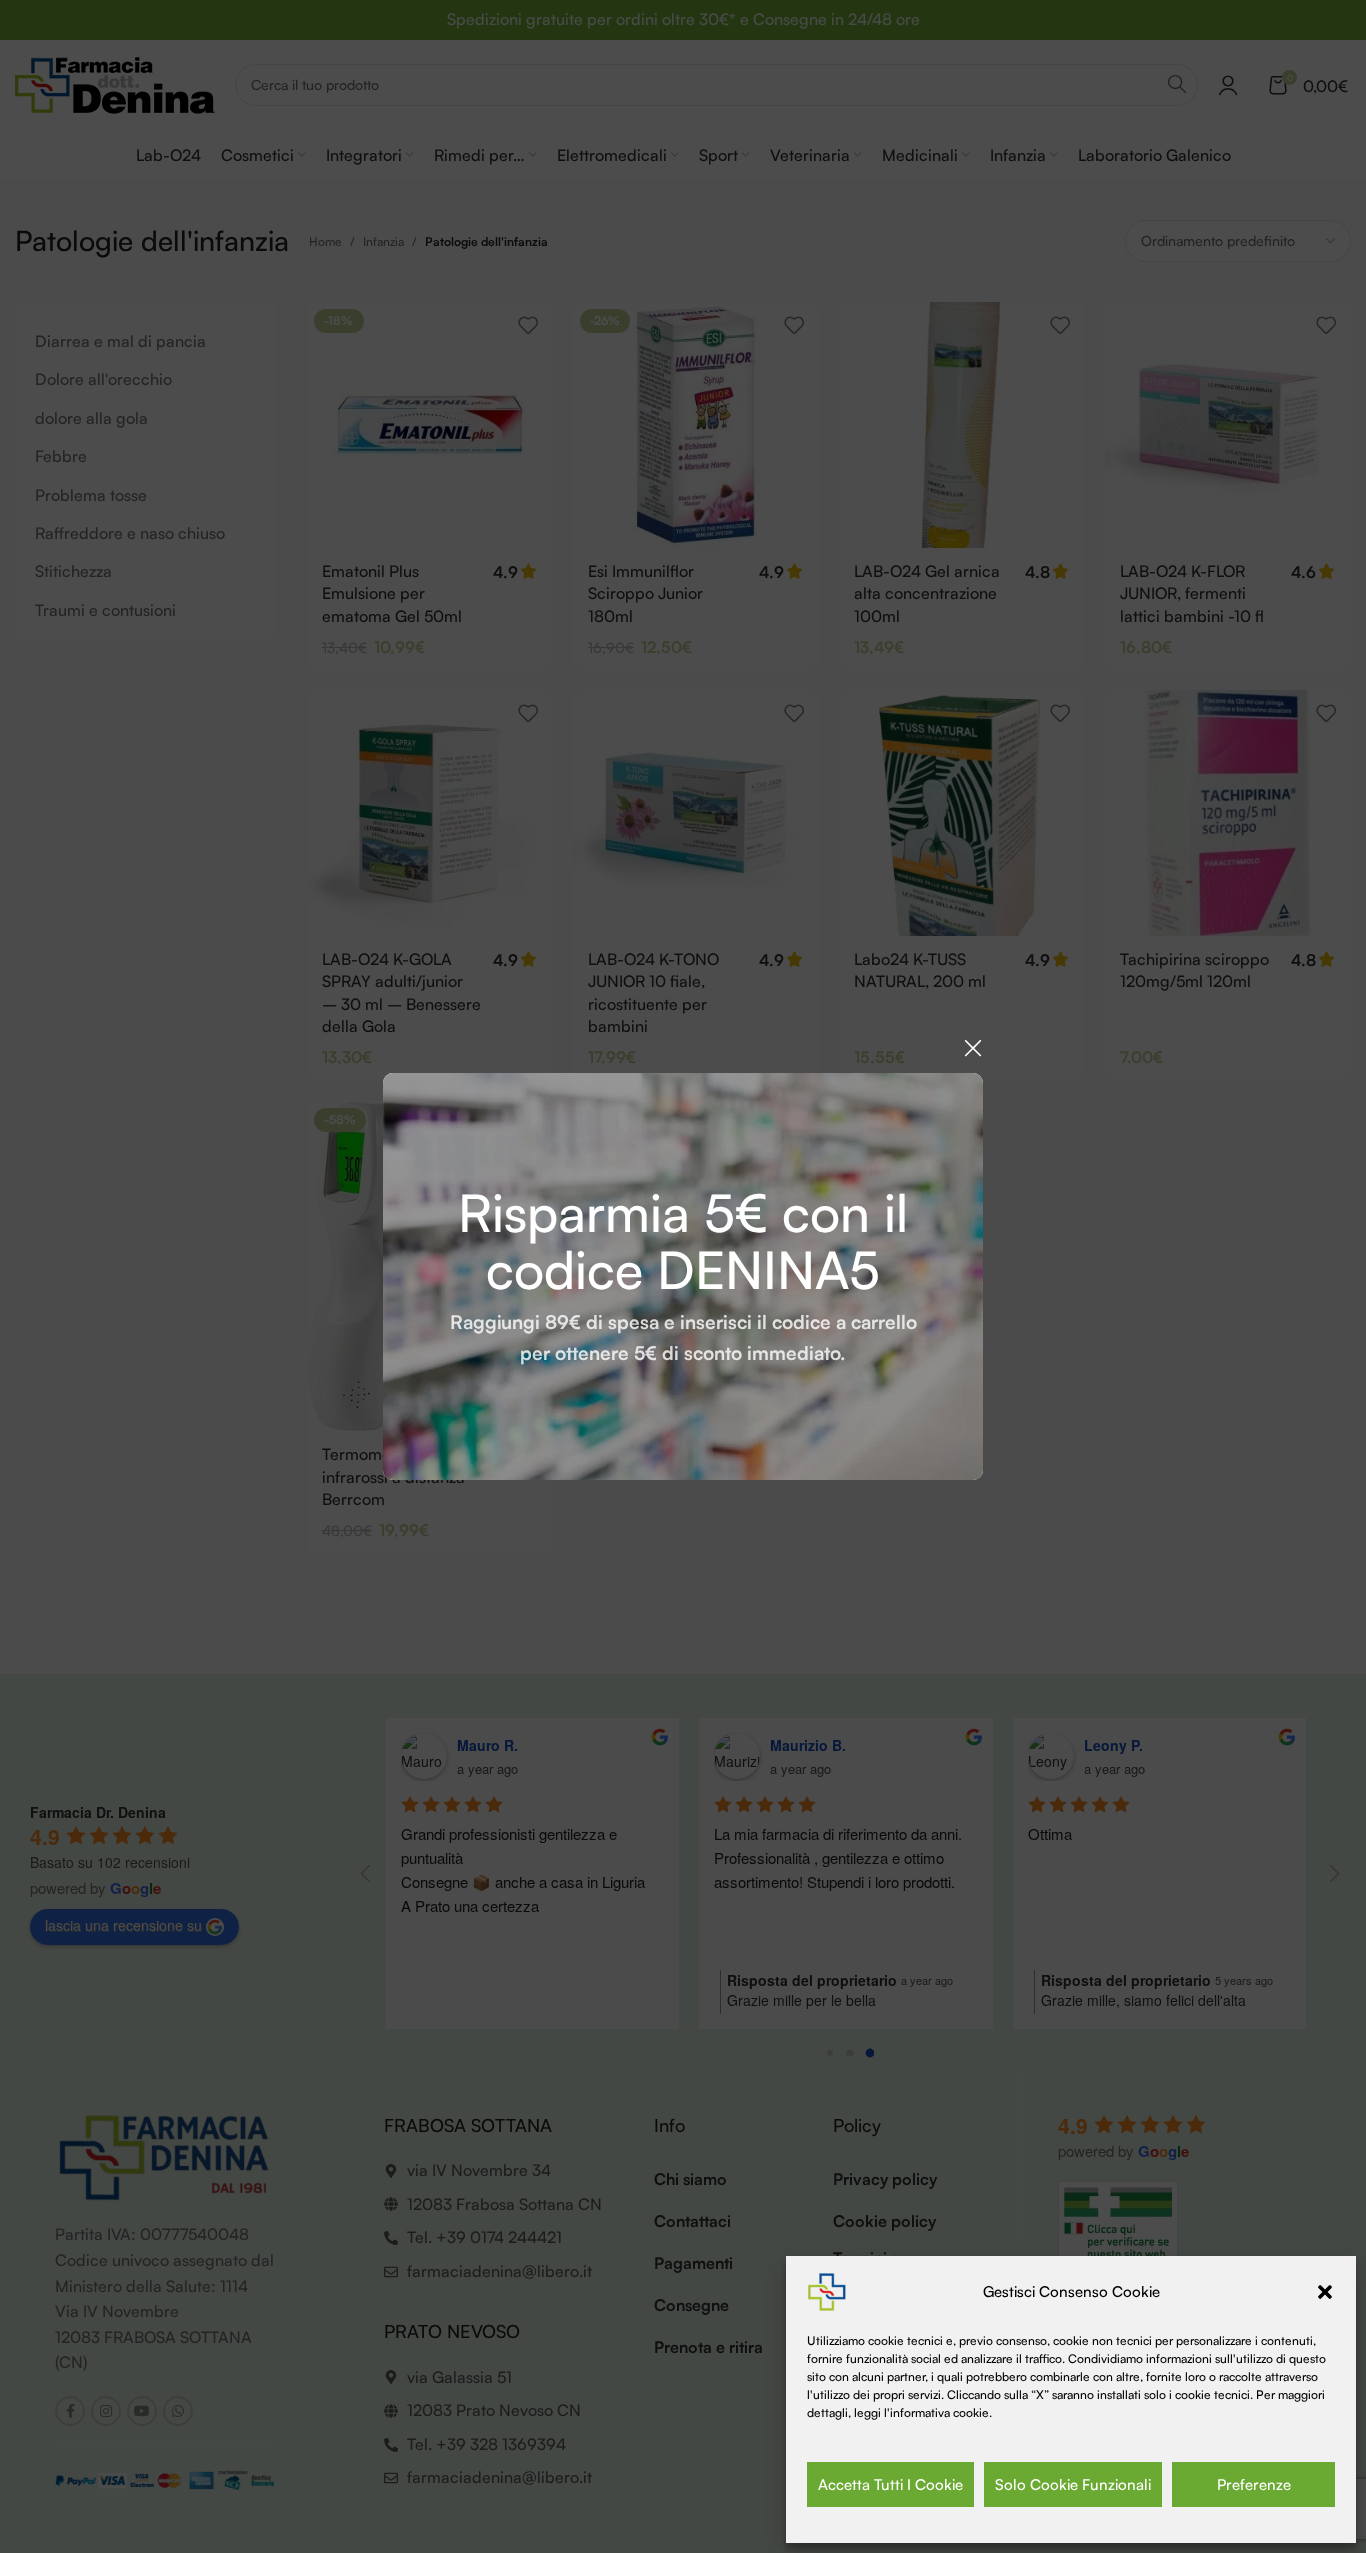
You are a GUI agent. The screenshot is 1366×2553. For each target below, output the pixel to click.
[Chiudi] (973, 1048)
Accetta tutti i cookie (890, 2484)
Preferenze (1254, 2484)
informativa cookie (939, 2412)
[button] (1325, 2292)
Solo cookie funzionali (1073, 2484)
